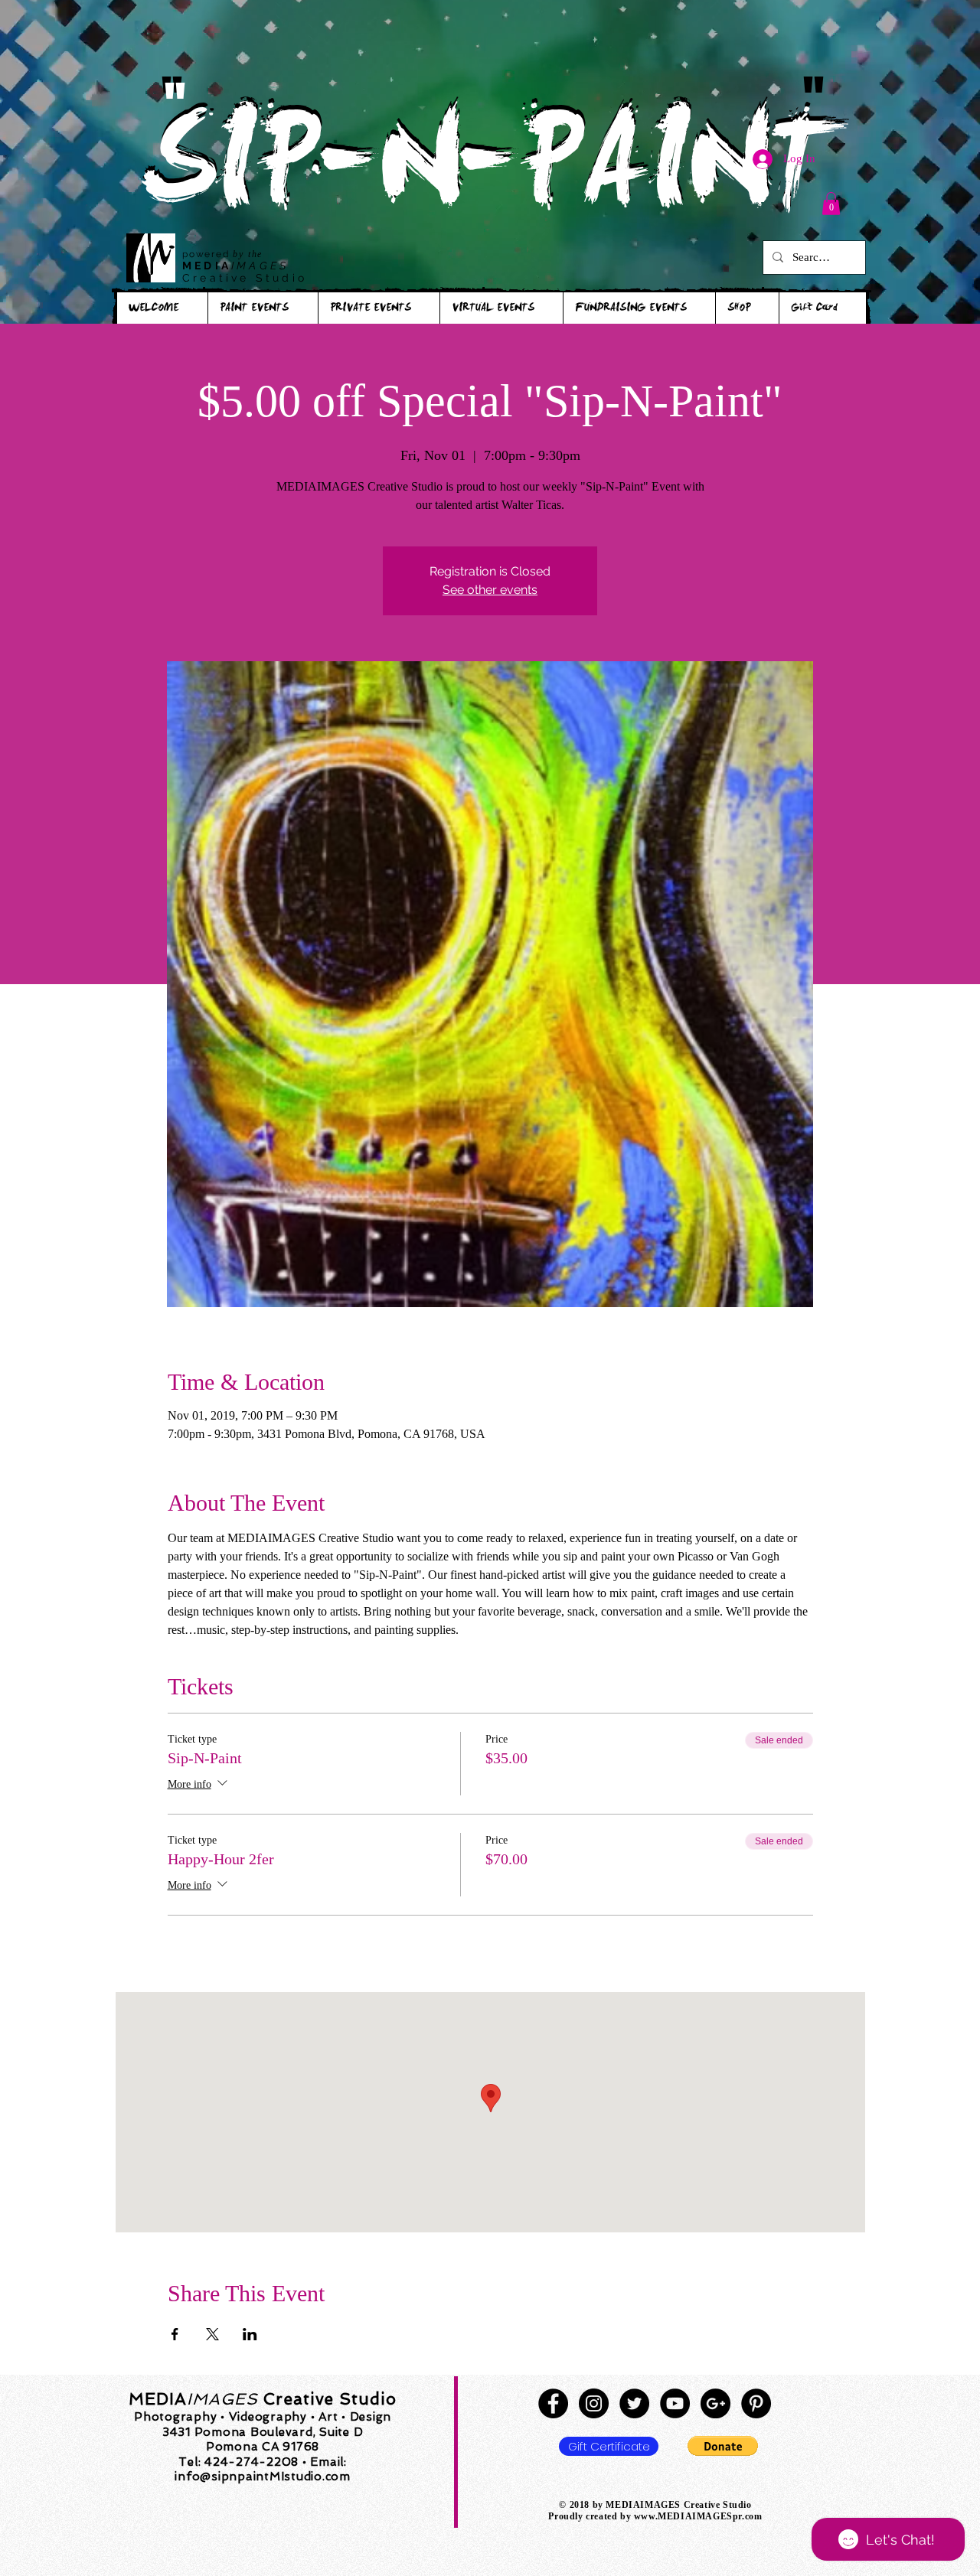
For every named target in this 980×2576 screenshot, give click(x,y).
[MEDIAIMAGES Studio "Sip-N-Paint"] (553, 2403)
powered (207, 254)
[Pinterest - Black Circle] (756, 2403)
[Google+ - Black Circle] (715, 2403)
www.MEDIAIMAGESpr (688, 2516)
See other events (490, 590)
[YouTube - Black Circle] (675, 2403)
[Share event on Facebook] (175, 2334)
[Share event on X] (212, 2334)
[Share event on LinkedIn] (250, 2334)
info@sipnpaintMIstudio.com (263, 2477)
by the (248, 254)
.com (752, 2516)
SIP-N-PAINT (489, 174)
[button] (831, 204)
